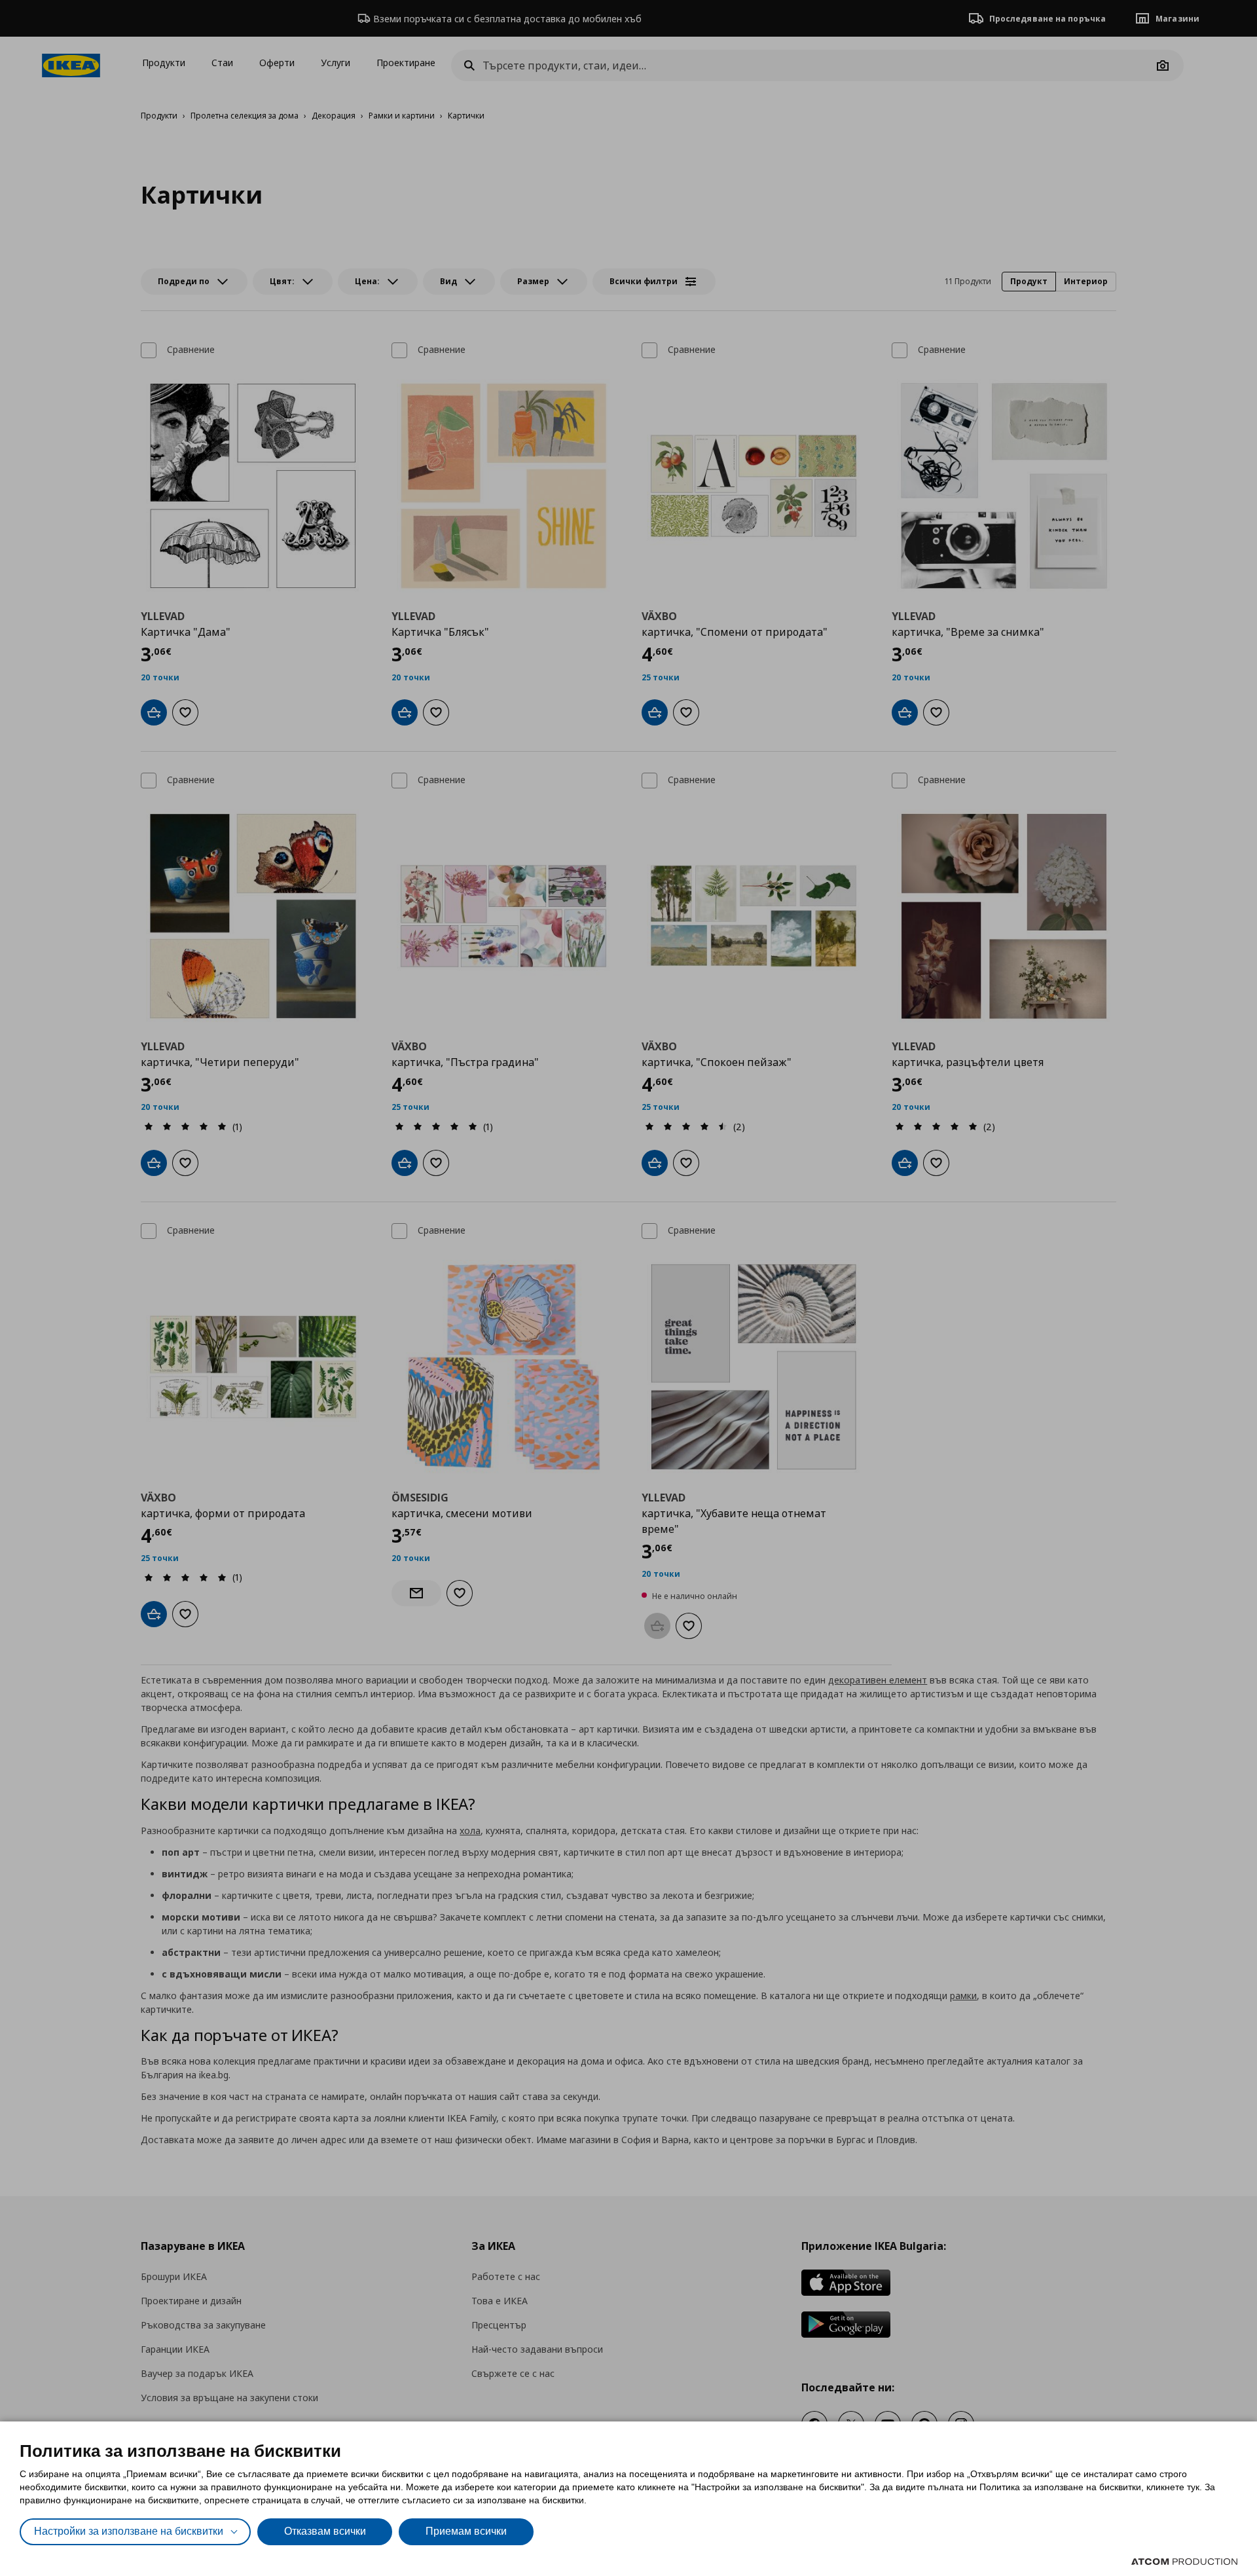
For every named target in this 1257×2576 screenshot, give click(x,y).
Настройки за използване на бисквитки (129, 2531)
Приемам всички (466, 2531)
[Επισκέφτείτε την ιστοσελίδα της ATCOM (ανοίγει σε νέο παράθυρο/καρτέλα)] (1184, 2562)
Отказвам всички (325, 2531)
